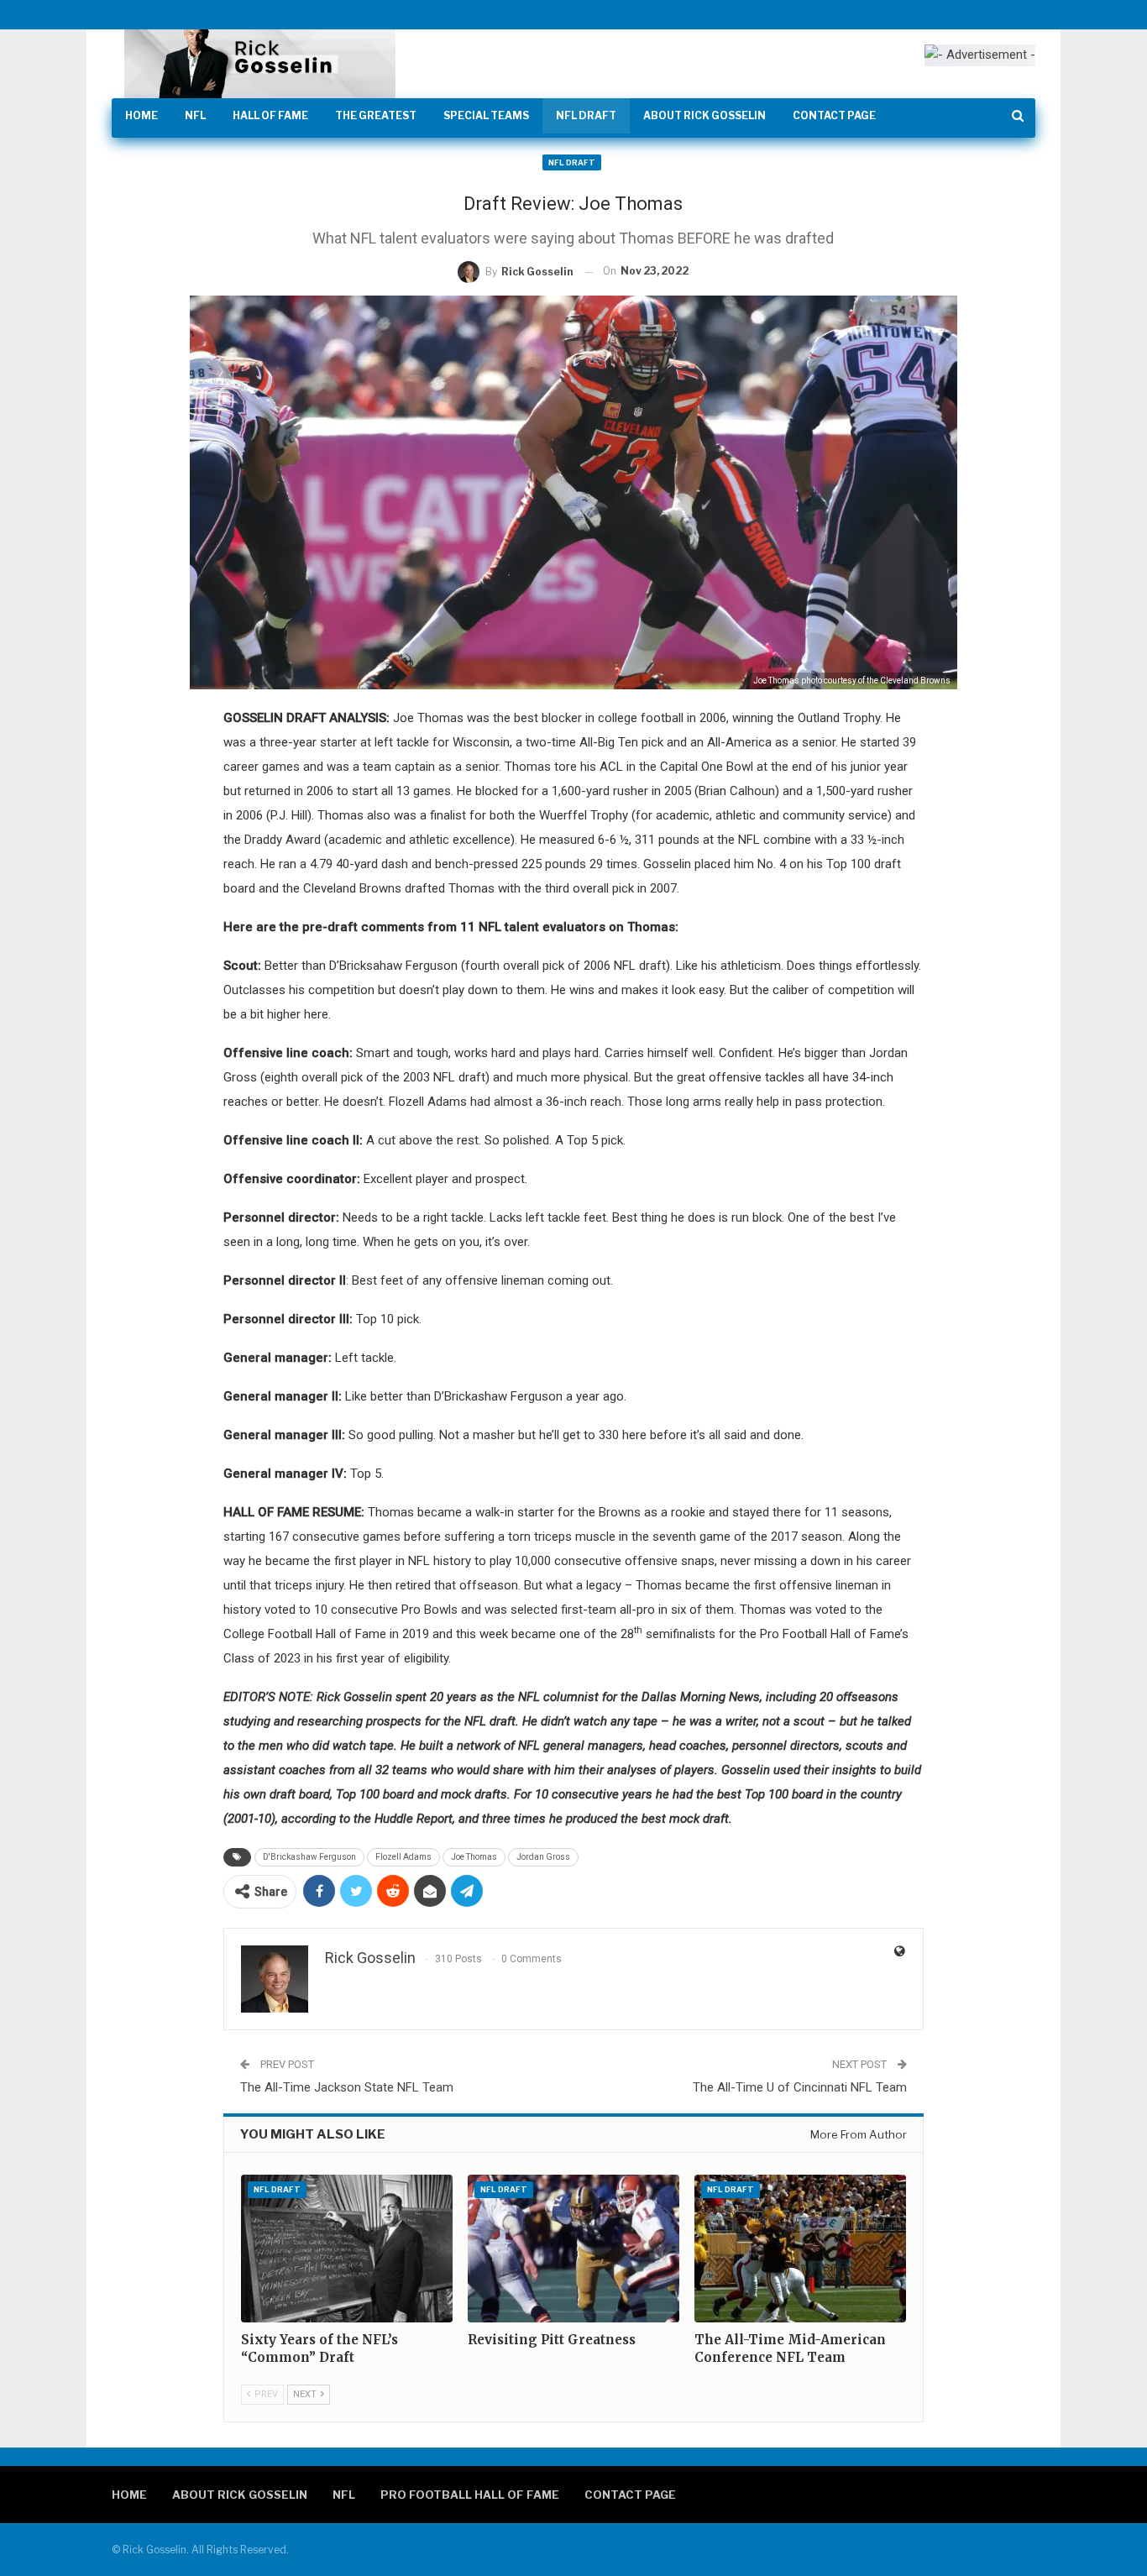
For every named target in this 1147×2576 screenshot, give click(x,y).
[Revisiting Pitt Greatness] (573, 2249)
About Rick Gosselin (704, 115)
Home (141, 115)
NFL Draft (586, 115)
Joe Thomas (474, 1857)
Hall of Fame (270, 115)
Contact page (834, 115)
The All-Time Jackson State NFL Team (347, 2087)
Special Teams (486, 115)
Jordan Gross (543, 1857)
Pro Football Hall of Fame (470, 2495)
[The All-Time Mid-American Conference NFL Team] (800, 2249)
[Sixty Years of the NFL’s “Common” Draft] (347, 2249)
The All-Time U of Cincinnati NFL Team (800, 2087)
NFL (195, 115)
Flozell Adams (403, 1857)
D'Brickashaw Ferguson (309, 1857)
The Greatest (376, 115)
